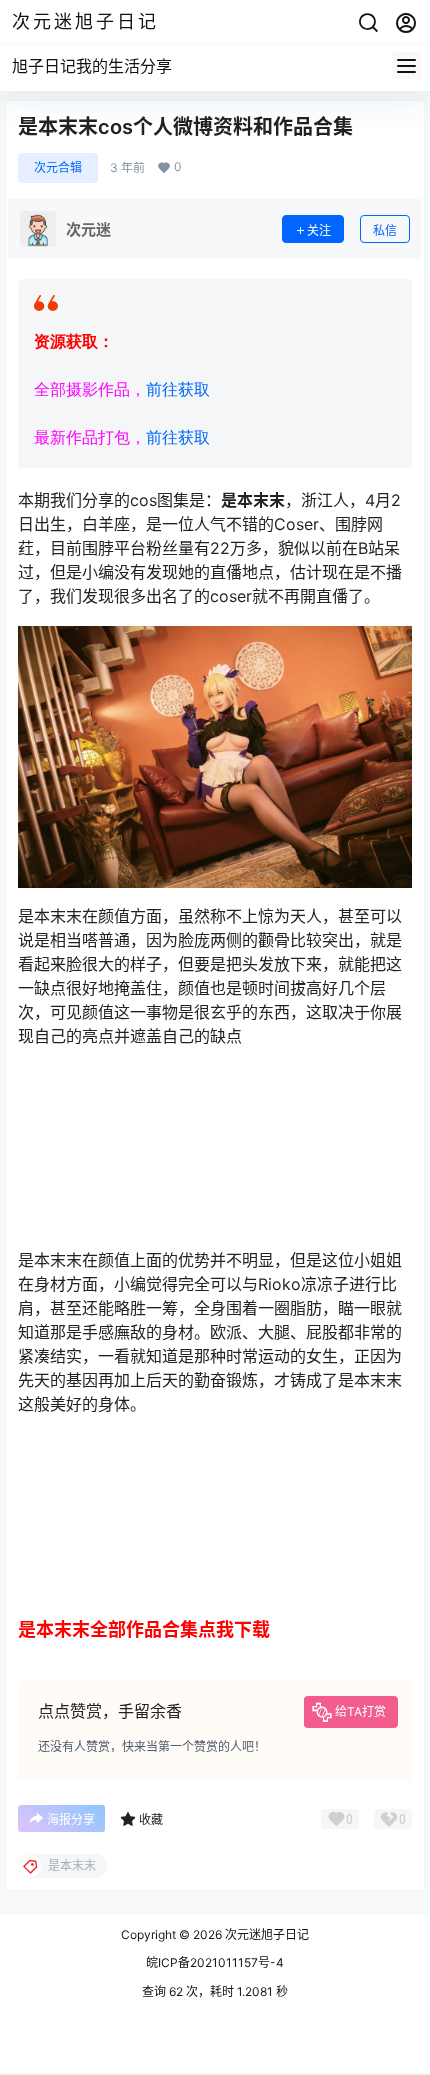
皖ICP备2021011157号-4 (215, 1962)
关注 (319, 230)
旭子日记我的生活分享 (92, 66)
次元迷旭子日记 (265, 1934)
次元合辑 (58, 167)
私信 (385, 230)
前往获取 (178, 389)
